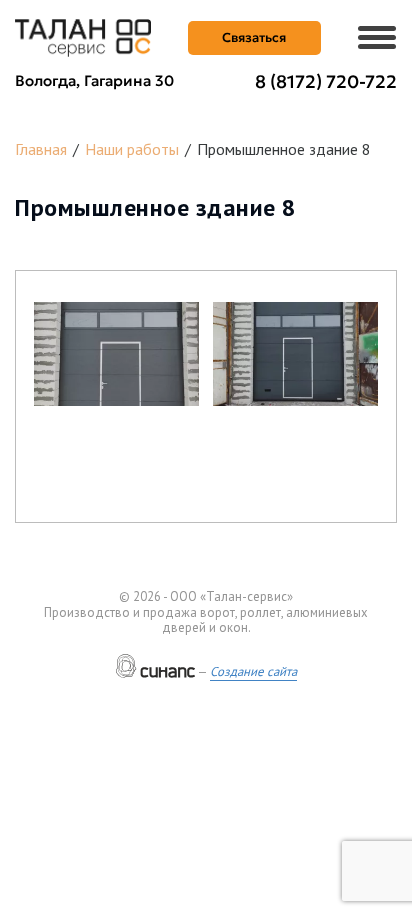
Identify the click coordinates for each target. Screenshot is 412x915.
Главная (41, 149)
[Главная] (83, 36)
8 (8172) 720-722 (326, 81)
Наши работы (132, 149)
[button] (116, 354)
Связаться (254, 37)
